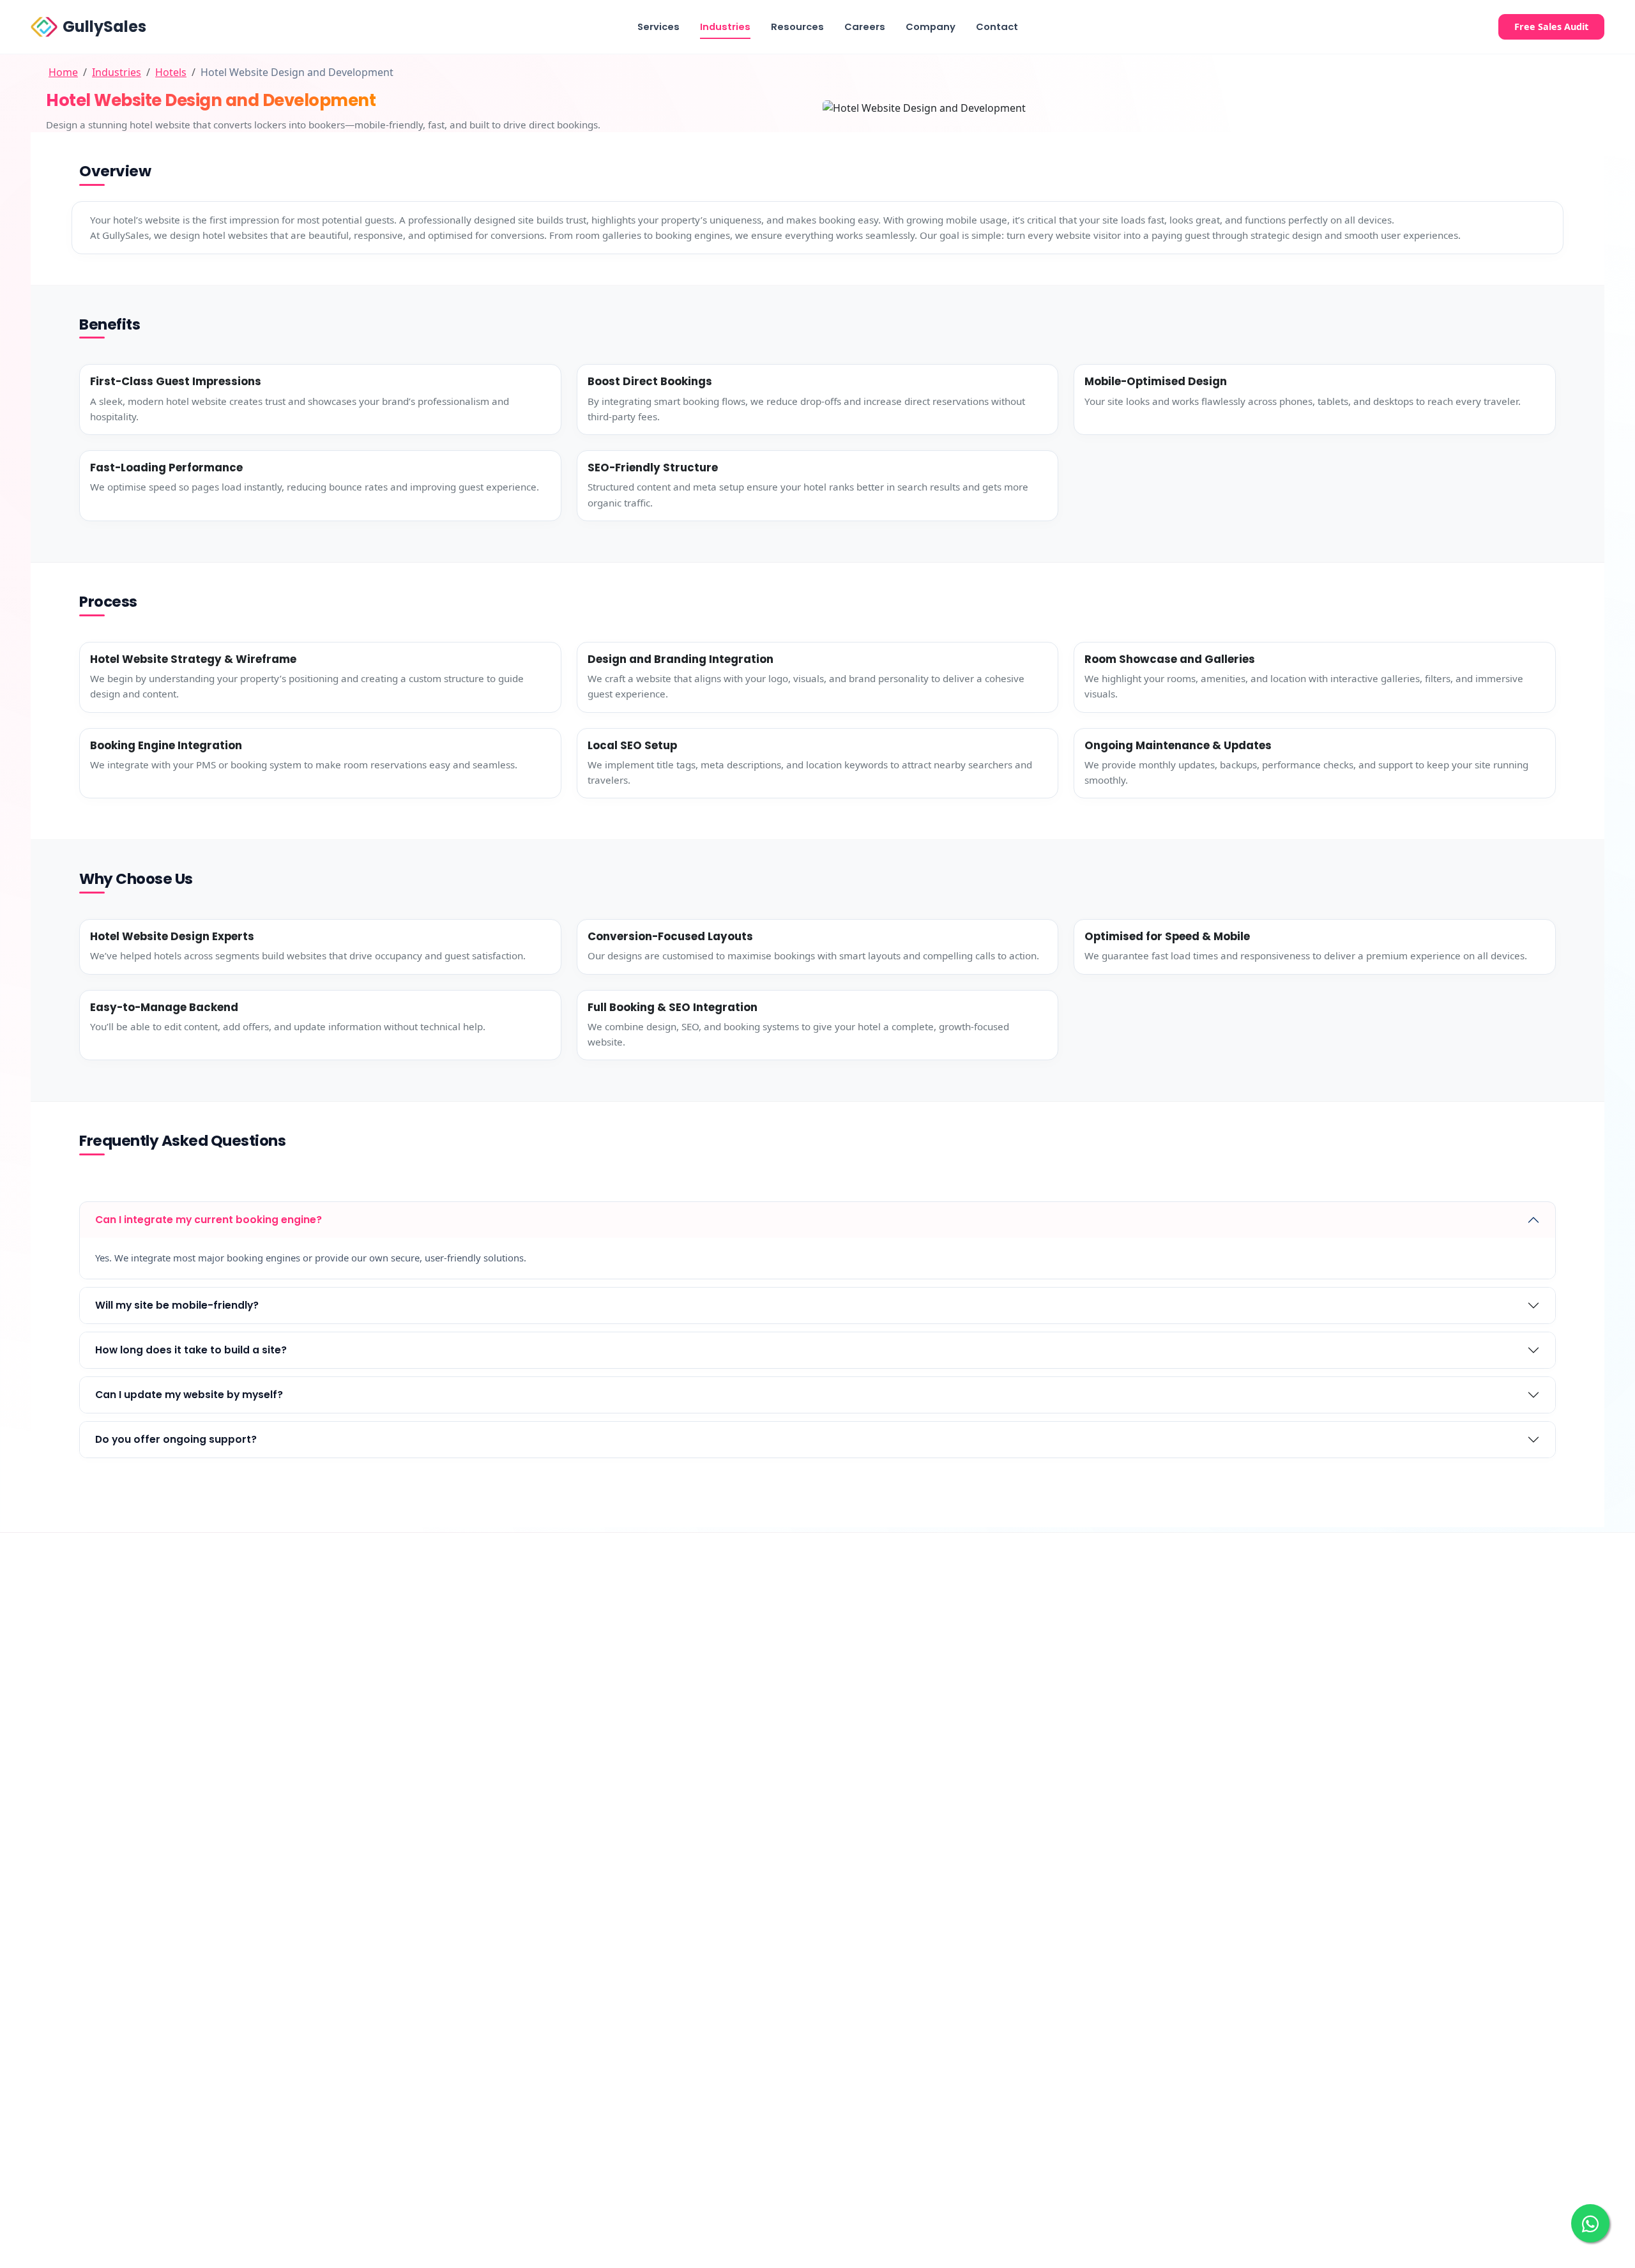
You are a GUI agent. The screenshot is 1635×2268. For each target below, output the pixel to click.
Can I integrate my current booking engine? (209, 1220)
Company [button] (931, 27)
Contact (997, 27)
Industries (725, 27)
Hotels (171, 72)
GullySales (104, 27)
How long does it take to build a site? (191, 1350)
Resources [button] (797, 27)
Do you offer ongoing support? (176, 1439)
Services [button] (658, 27)
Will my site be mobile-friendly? (177, 1305)
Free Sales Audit (1551, 27)
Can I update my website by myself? (189, 1395)
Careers (865, 27)
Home (63, 72)
